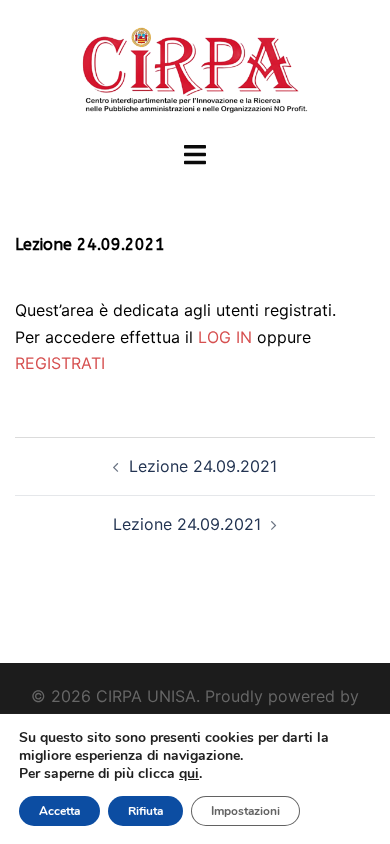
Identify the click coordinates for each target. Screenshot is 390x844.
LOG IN (225, 337)
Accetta (59, 811)
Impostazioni (245, 811)
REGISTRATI (60, 363)
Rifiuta (145, 811)
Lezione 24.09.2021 (203, 466)
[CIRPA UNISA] (195, 68)
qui (189, 773)
